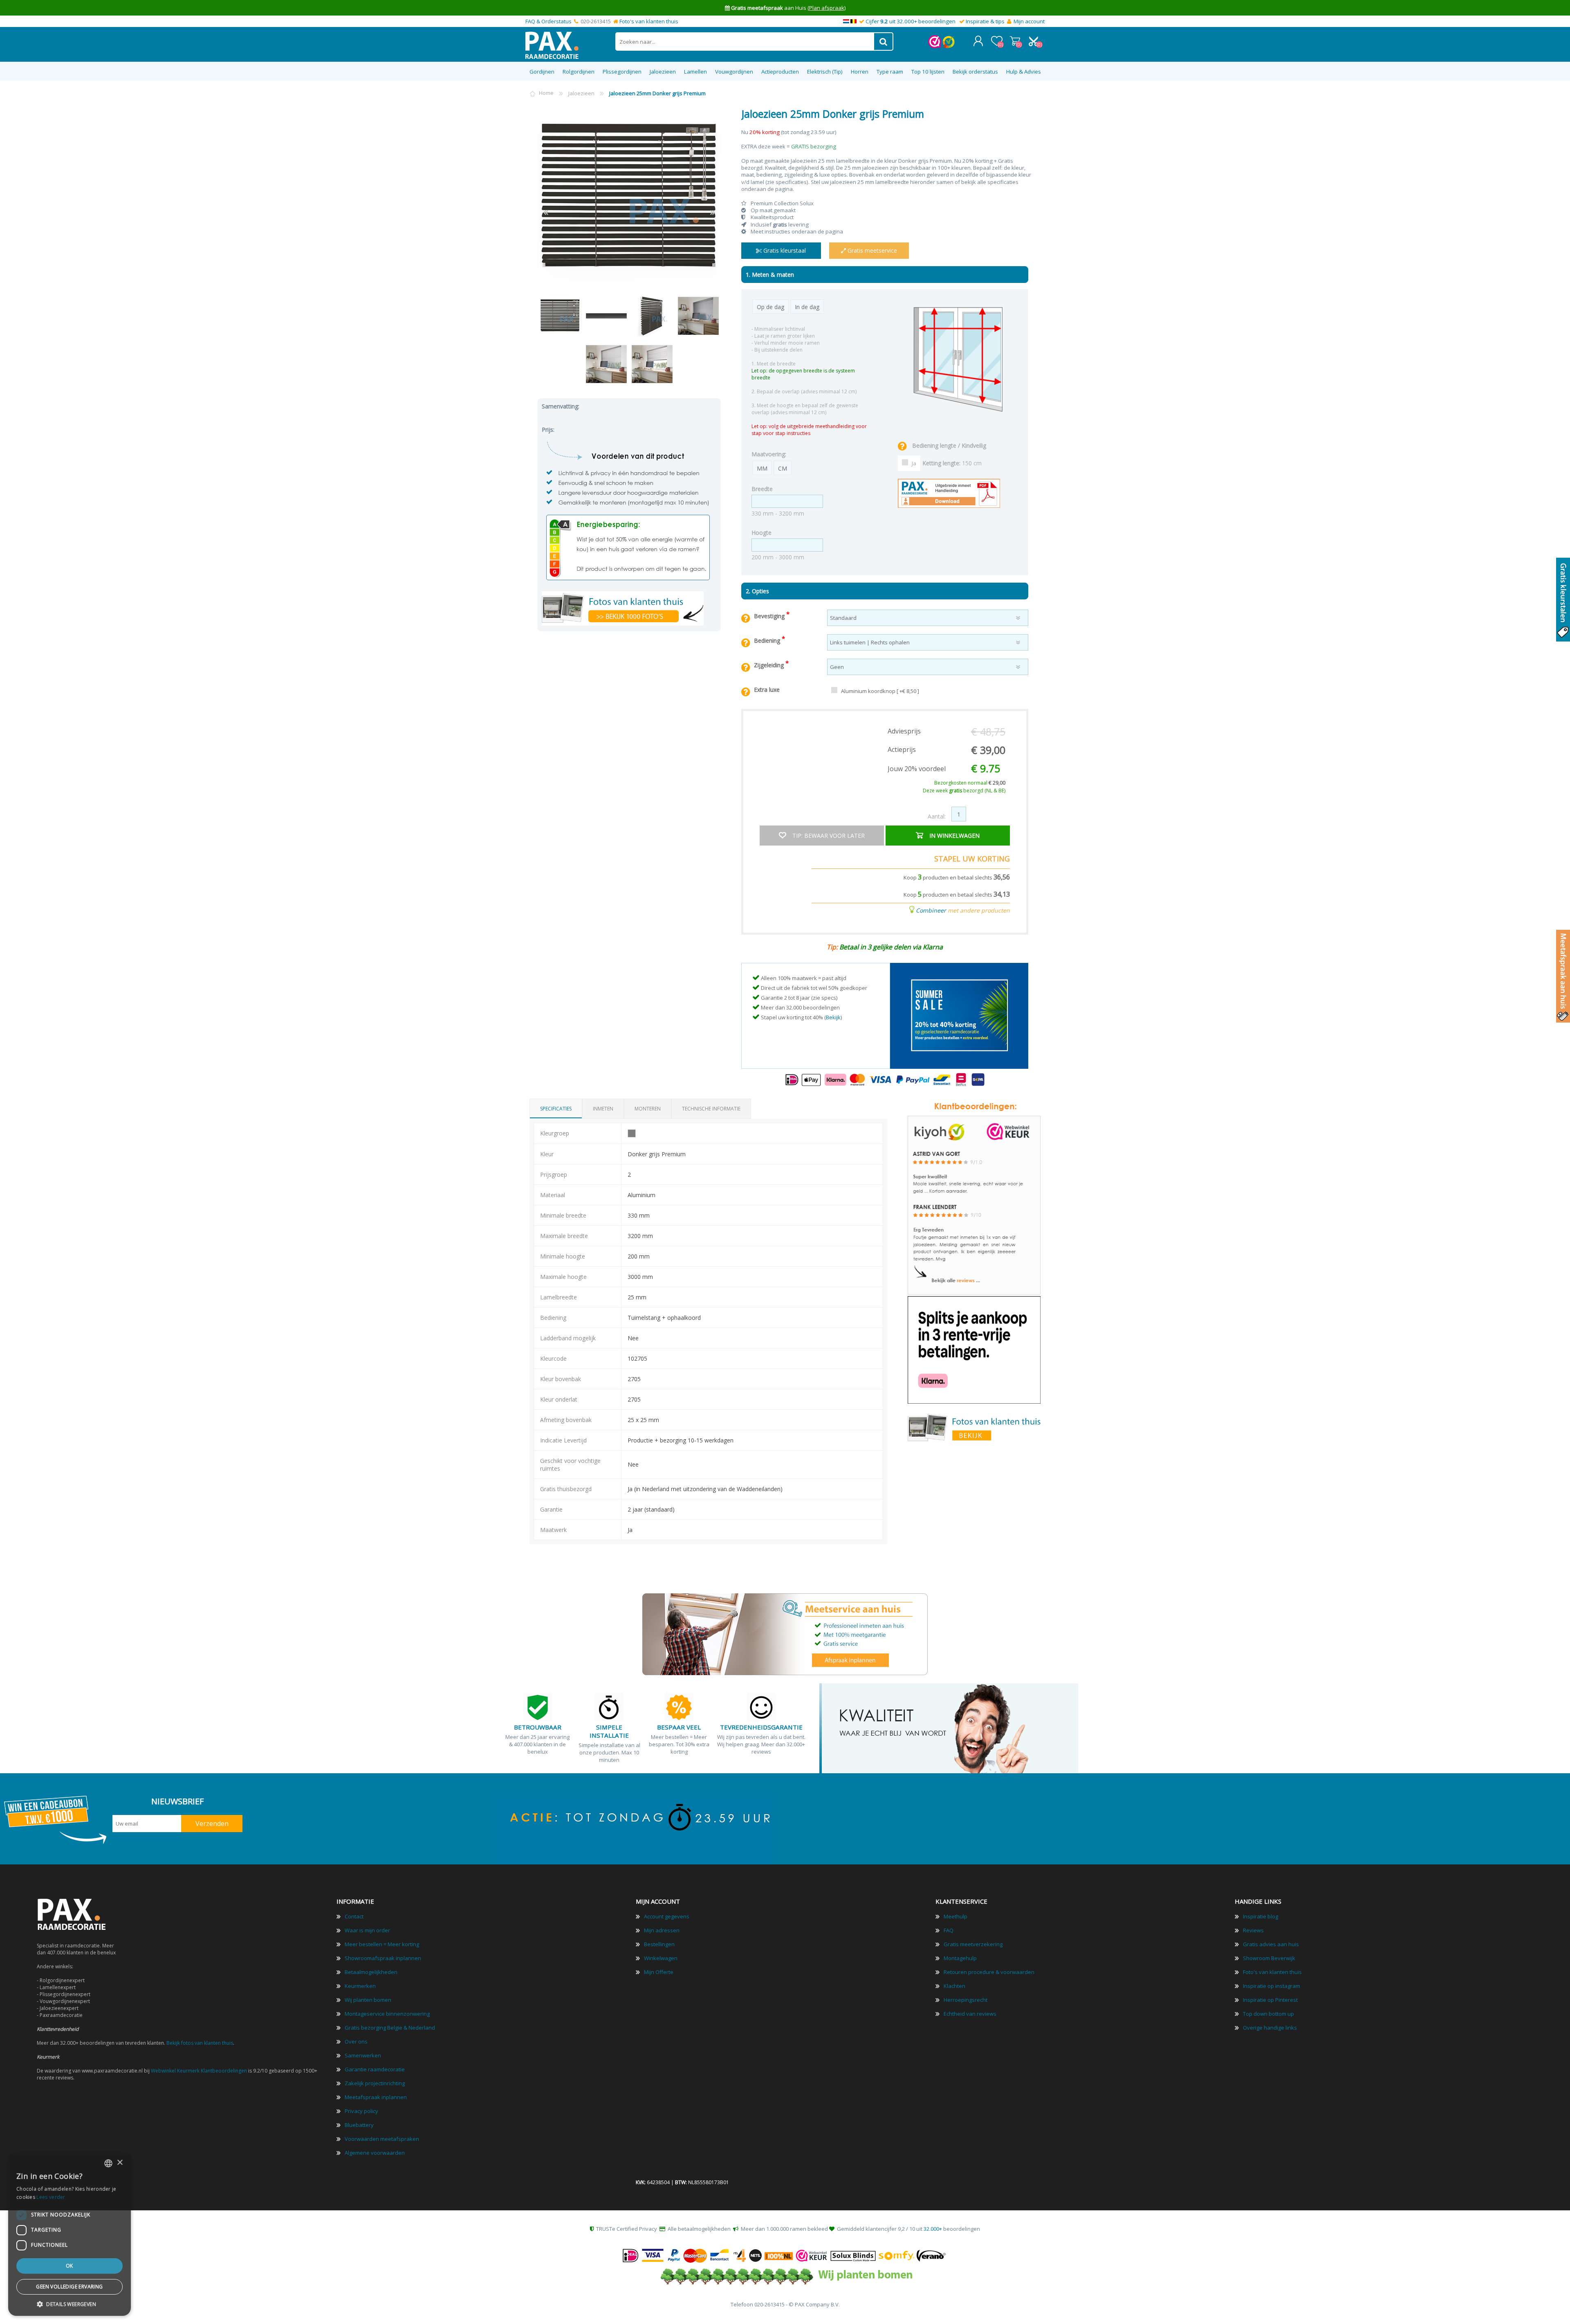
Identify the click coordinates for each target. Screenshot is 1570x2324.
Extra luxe (767, 690)
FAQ (949, 1930)
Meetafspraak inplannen (376, 2097)
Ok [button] (70, 2266)
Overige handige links (1270, 2028)
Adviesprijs (904, 731)
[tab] (556, 1109)
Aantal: (937, 816)
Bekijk (833, 1017)
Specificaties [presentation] (556, 1109)
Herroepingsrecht (966, 2000)
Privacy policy (361, 2111)
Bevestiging (770, 616)
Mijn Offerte (659, 1972)
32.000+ (933, 2229)
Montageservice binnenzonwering (387, 2014)
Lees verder (51, 2197)
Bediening (768, 640)
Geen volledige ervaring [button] (69, 2287)
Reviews (1253, 1930)
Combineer (931, 910)
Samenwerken (363, 2055)
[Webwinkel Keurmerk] (935, 46)
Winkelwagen (1015, 41)
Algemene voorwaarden (375, 2153)
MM (762, 468)
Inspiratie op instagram (1272, 1986)
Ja (914, 463)
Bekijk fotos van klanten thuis (200, 2043)
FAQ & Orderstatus (548, 21)
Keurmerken (360, 1986)
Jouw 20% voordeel (917, 769)
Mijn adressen (662, 1930)
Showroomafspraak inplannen (383, 1958)
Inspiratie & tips (985, 21)
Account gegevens (667, 1916)
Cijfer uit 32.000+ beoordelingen (911, 21)
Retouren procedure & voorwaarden (989, 1972)
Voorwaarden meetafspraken (382, 2139)
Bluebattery (359, 2125)
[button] (70, 2304)
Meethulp (955, 1916)
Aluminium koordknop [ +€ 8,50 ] (880, 691)
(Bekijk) (835, 8)
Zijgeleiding (770, 665)
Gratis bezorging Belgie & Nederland (390, 2028)
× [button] (120, 2163)
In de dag (807, 307)
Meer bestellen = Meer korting (382, 1944)
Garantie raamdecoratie (375, 2069)
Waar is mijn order (367, 1930)
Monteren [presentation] (648, 1109)
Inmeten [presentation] (603, 1109)
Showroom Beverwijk (1269, 1958)
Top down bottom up (1268, 2014)
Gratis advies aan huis (1271, 1944)
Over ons (356, 2041)
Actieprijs (902, 749)
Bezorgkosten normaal (970, 783)
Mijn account (1029, 21)
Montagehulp (960, 1958)
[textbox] (745, 41)
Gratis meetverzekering (973, 1944)
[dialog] (70, 2234)
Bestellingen (659, 1944)
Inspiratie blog (1260, 1916)
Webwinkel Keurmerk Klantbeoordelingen (199, 2071)
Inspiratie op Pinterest (1270, 2000)
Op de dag (770, 307)
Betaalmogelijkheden (371, 1972)
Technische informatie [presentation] (711, 1109)
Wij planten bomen (368, 2000)
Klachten (954, 1986)
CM (783, 468)
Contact (354, 1916)
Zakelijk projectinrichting (375, 2083)
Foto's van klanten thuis (649, 21)
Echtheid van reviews (970, 2014)
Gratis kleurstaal (784, 250)
